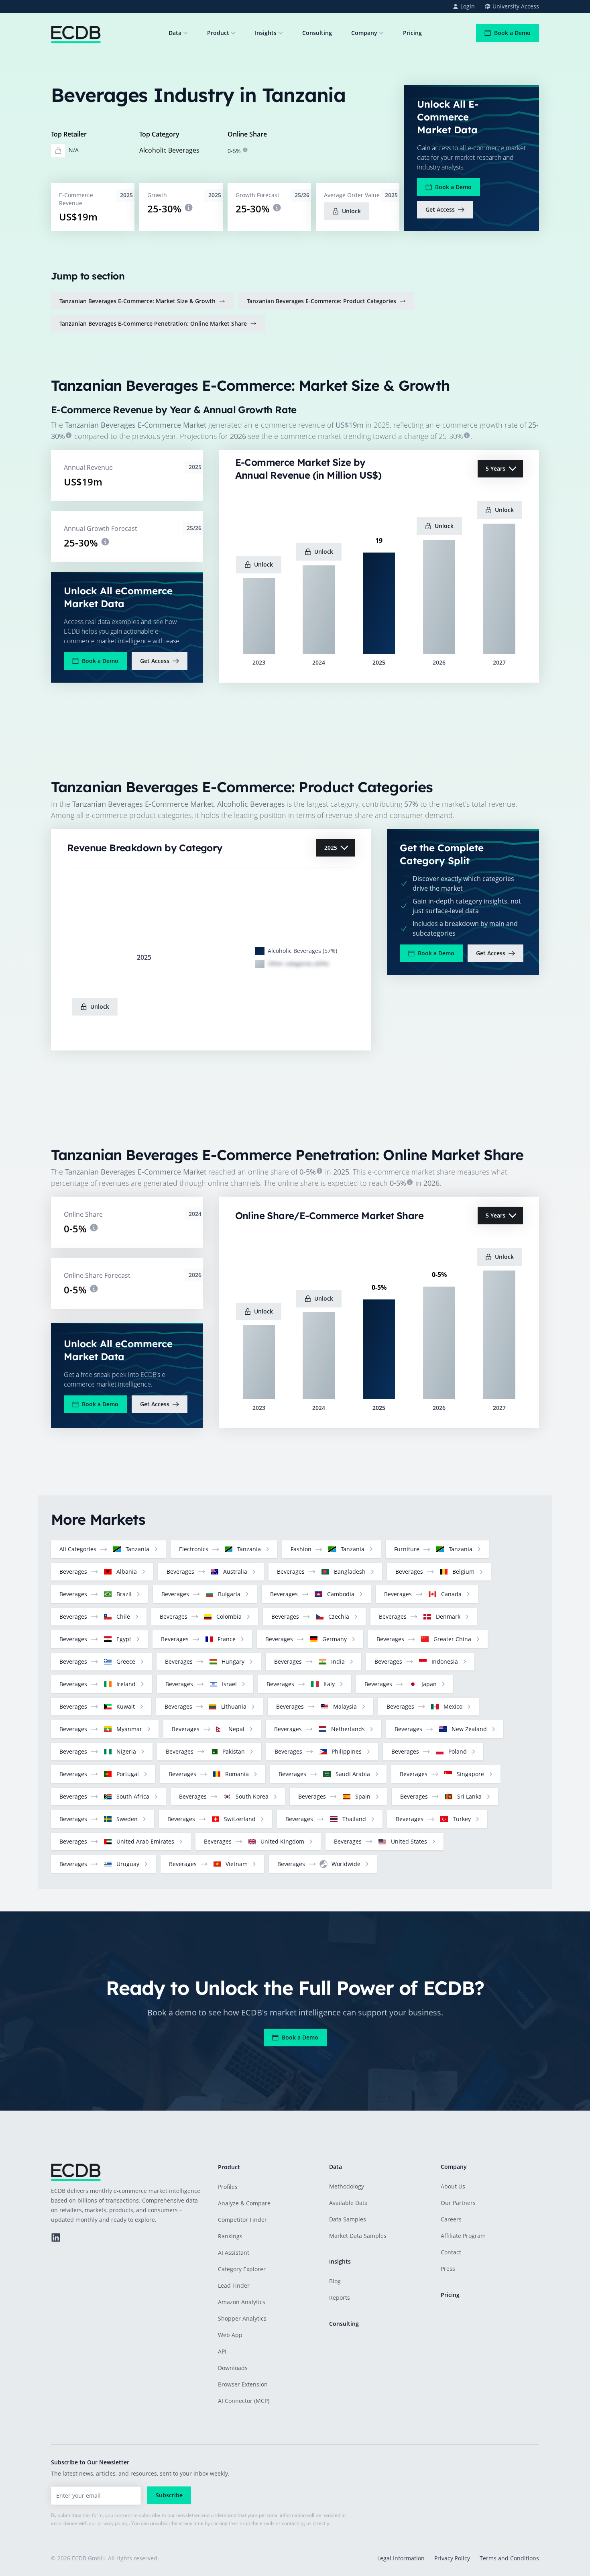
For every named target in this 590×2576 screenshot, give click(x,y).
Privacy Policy (452, 2558)
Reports (340, 2298)
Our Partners (458, 2203)
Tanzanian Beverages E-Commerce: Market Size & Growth (137, 301)
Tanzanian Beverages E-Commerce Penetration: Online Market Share (153, 323)
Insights (266, 33)
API (222, 2351)
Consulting (317, 33)
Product (218, 33)
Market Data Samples (358, 2236)
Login (468, 6)
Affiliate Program (463, 2236)
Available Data (348, 2203)
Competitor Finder (242, 2220)
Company (364, 33)
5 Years (495, 468)
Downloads (233, 2368)
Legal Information (401, 2558)
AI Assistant (234, 2253)
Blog (335, 2281)
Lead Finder (234, 2285)
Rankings (230, 2236)
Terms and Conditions (509, 2558)
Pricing (412, 33)
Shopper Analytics (242, 2318)
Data (175, 33)
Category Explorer (242, 2269)
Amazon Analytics (242, 2302)
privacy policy (113, 2523)
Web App (230, 2335)
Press (448, 2269)
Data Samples (348, 2219)
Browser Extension (243, 2384)
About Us (453, 2186)
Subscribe (169, 2495)
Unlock (351, 211)
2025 (331, 847)
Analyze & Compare (244, 2203)
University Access (516, 6)
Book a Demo (512, 33)
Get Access (440, 209)
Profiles (228, 2187)
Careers (451, 2219)
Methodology (347, 2186)
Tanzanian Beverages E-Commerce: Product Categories (321, 301)
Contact (451, 2252)
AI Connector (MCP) (244, 2401)
